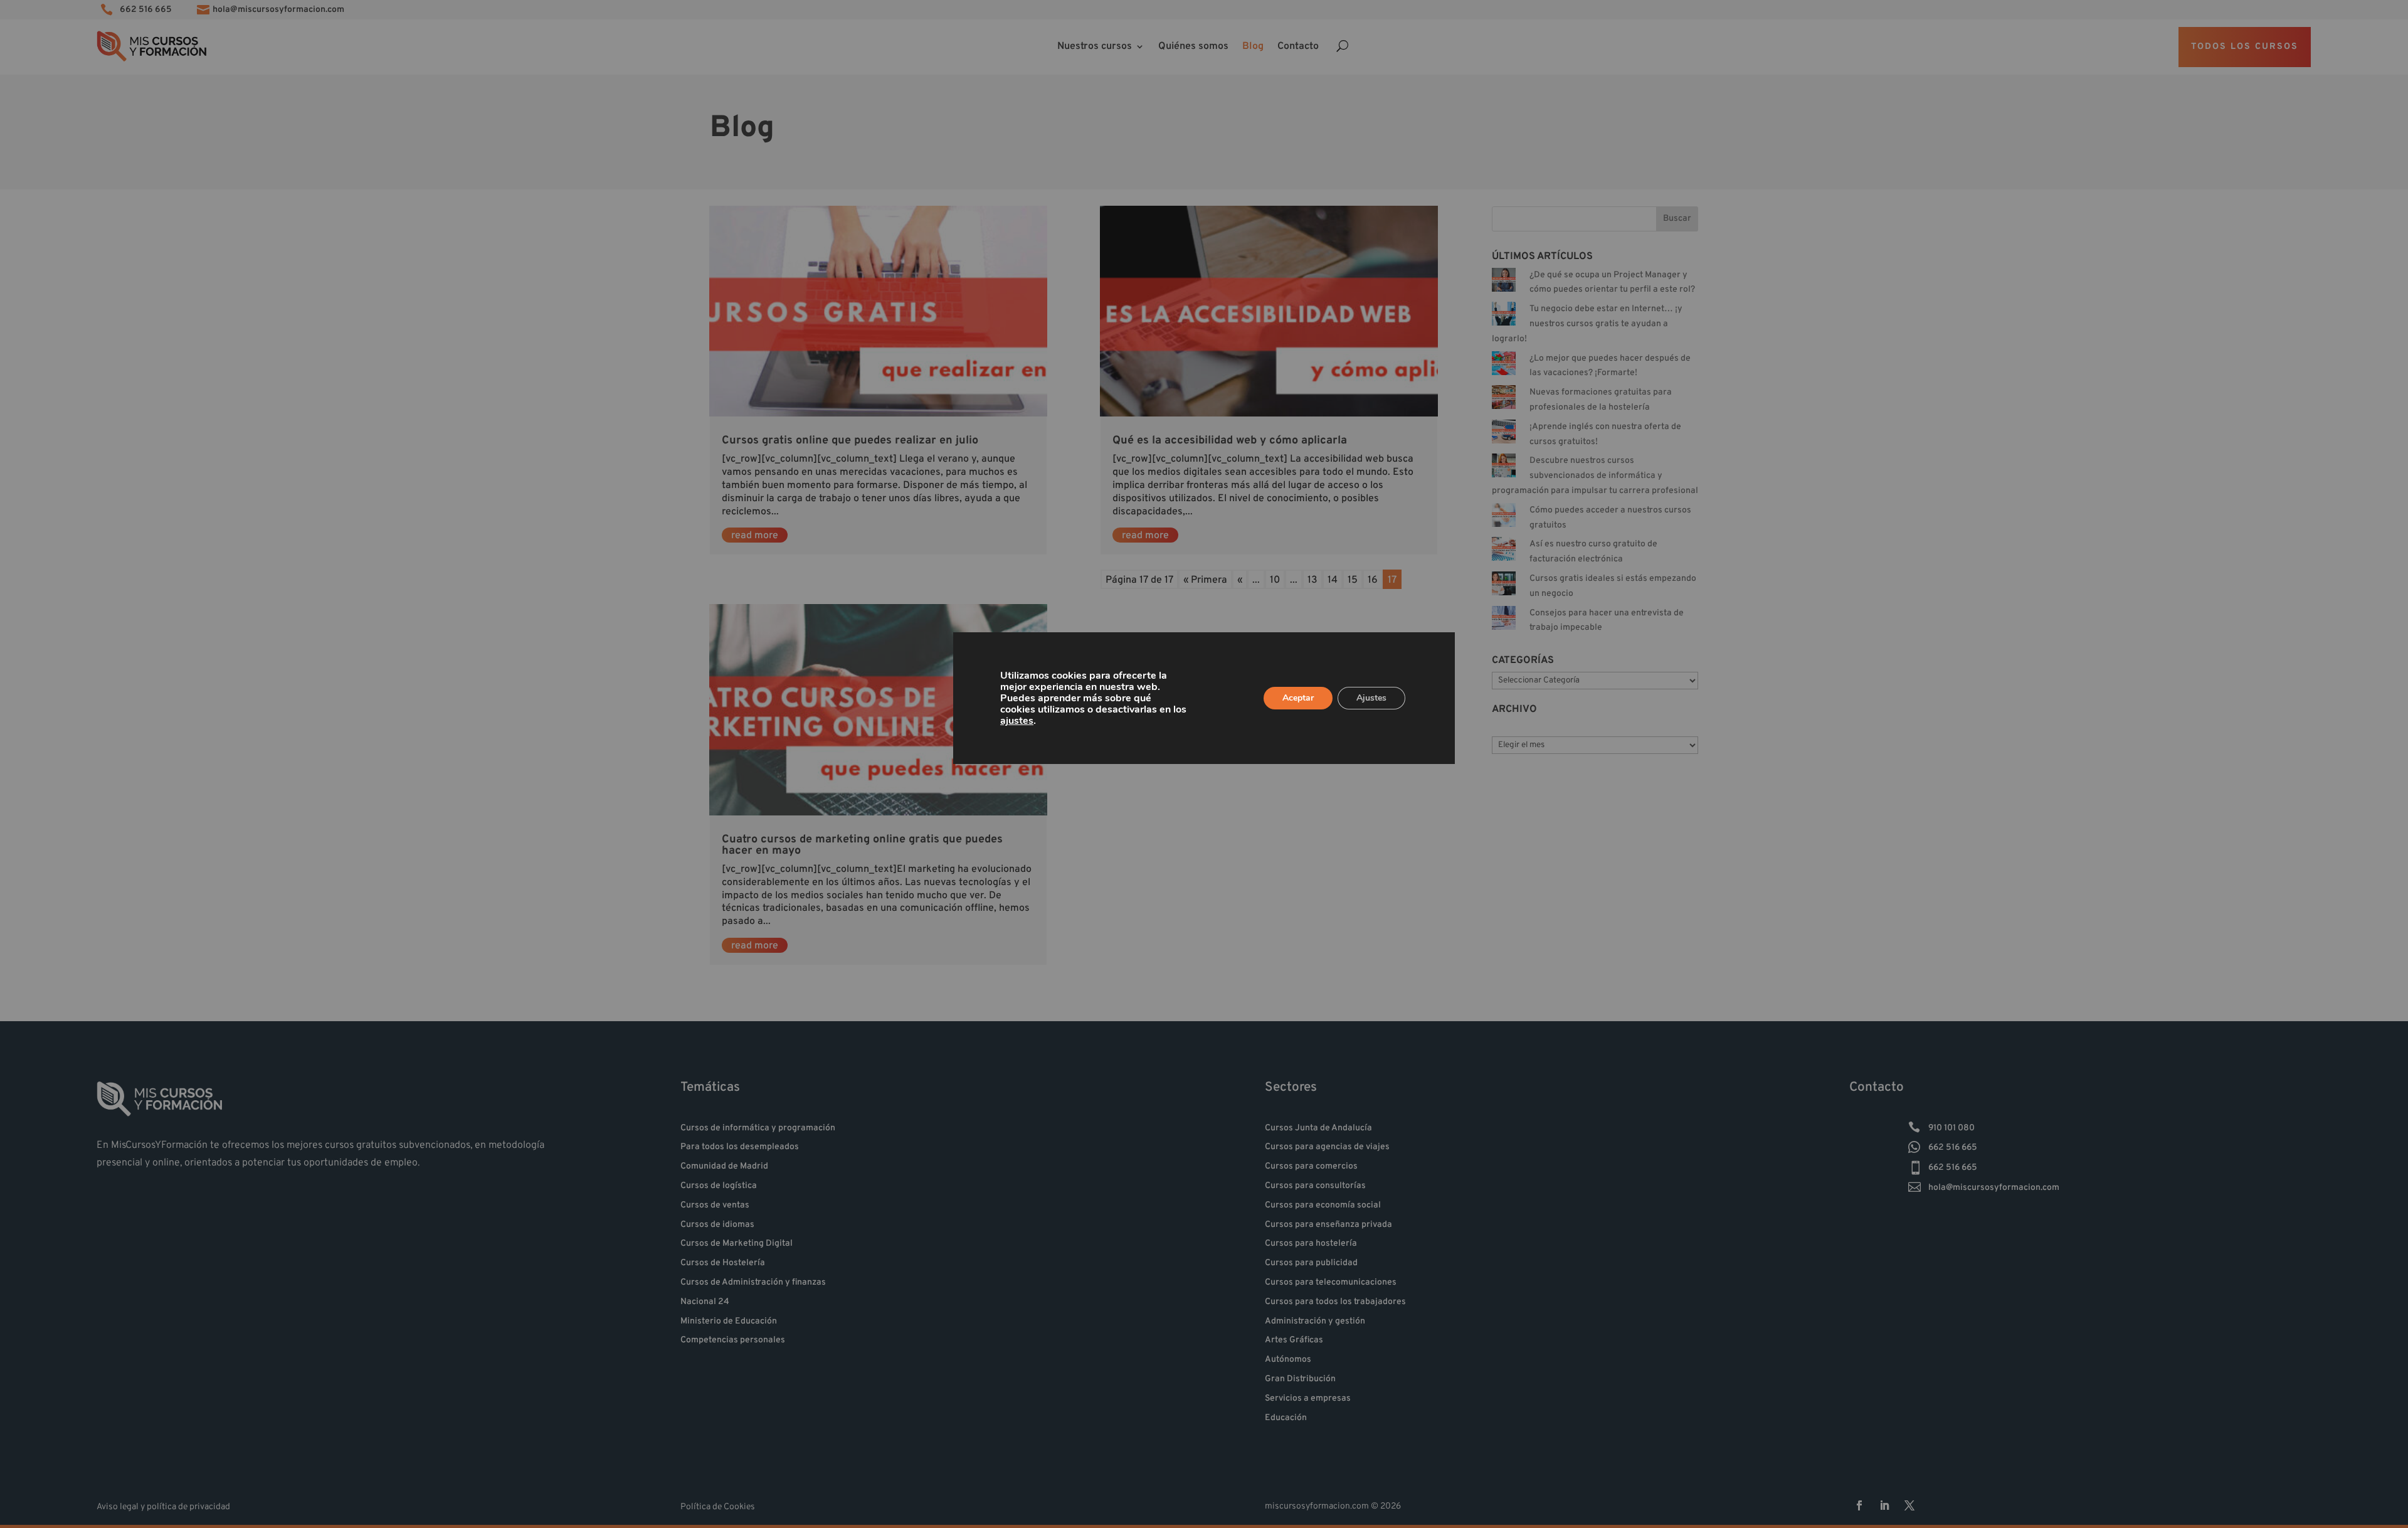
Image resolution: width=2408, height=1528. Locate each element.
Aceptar (1298, 698)
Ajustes (1371, 698)
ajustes (1017, 721)
